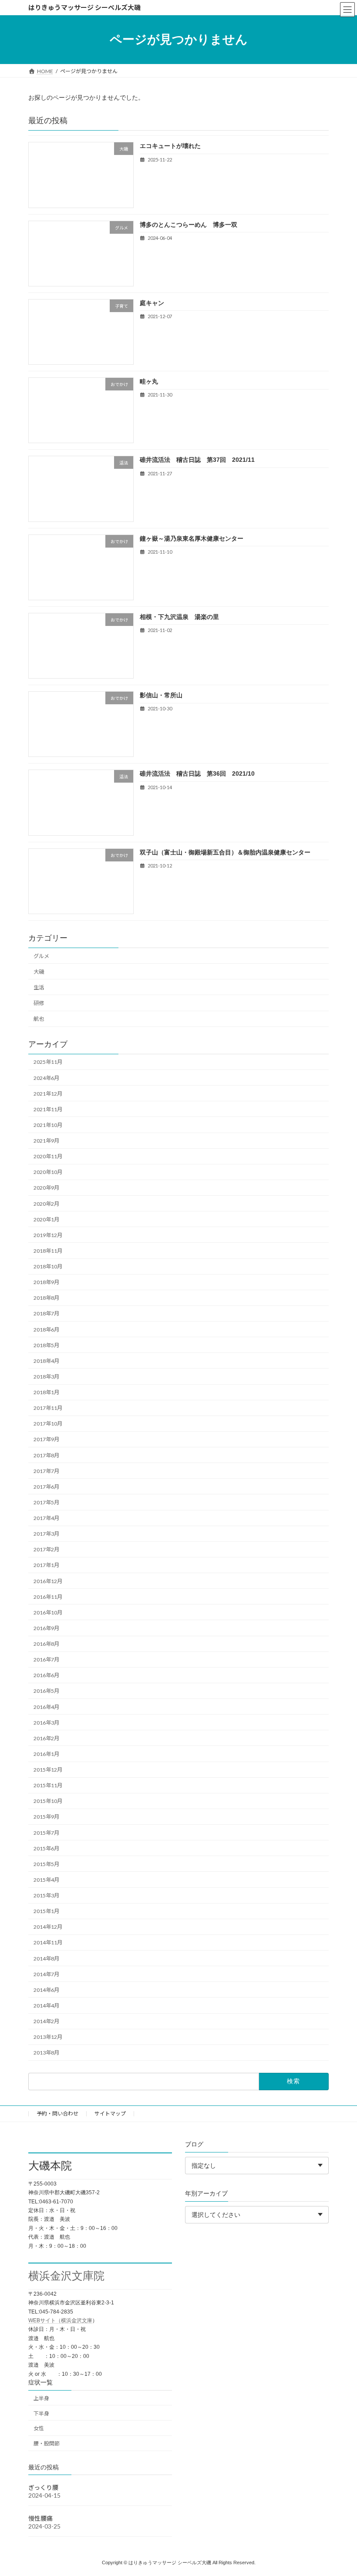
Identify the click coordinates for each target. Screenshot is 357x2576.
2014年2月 (46, 2021)
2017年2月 (46, 1549)
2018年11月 (48, 1251)
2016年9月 (46, 1628)
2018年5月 (46, 1345)
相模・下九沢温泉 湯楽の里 (179, 617)
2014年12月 (48, 1927)
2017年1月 (46, 1565)
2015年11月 (48, 1785)
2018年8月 (46, 1298)
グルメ (41, 956)
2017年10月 (48, 1424)
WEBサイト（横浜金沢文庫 (60, 2320)
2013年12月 (48, 2037)
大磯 (39, 972)
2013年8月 (46, 2053)
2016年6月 (46, 1675)
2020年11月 (48, 1156)
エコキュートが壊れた (170, 146)
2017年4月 (46, 1518)
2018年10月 (48, 1266)
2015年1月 (46, 1911)
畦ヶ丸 (149, 381)
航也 (39, 1019)
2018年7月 (46, 1313)
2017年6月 (46, 1487)
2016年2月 (46, 1738)
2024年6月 (46, 1078)
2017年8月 (46, 1455)
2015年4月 (46, 1880)
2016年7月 (46, 1660)
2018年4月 (46, 1361)
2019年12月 (48, 1235)
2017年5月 (46, 1502)
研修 (39, 1003)
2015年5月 (46, 1864)
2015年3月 (46, 1895)
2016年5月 (46, 1691)
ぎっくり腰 (43, 2487)
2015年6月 (46, 1848)
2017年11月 (48, 1408)
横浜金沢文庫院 (66, 2276)
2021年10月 (48, 1125)
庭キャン (152, 303)
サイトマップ (110, 2114)
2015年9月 (46, 1817)
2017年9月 (46, 1439)
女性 (39, 2429)
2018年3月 (46, 1377)
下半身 (41, 2413)
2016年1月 (46, 1754)
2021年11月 (48, 1109)
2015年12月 (48, 1770)
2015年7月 (46, 1832)
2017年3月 (46, 1534)
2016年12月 (48, 1581)
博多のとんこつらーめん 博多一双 (189, 224)
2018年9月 (46, 1282)
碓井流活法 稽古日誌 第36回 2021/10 (197, 773)
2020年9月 (46, 1188)
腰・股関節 (47, 2443)
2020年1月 (46, 1219)
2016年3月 (46, 1723)
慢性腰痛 (40, 2518)
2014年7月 (46, 1974)
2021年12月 (48, 1094)
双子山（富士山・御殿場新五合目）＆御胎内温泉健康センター (225, 852)
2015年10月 (48, 1801)
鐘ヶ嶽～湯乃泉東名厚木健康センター (192, 538)
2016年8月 (46, 1644)
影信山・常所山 (161, 695)
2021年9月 (46, 1141)
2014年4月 (46, 2006)
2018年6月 (46, 1329)
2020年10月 (48, 1172)
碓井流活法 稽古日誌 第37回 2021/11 (197, 460)
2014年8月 (46, 1958)
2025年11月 (48, 1062)
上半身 (41, 2398)
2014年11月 (48, 1942)
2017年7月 (46, 1471)
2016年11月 (48, 1597)
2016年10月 (48, 1613)
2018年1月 (46, 1392)
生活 (39, 987)
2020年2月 (46, 1203)
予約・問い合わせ (57, 2114)
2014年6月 (46, 1990)
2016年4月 (46, 1707)
